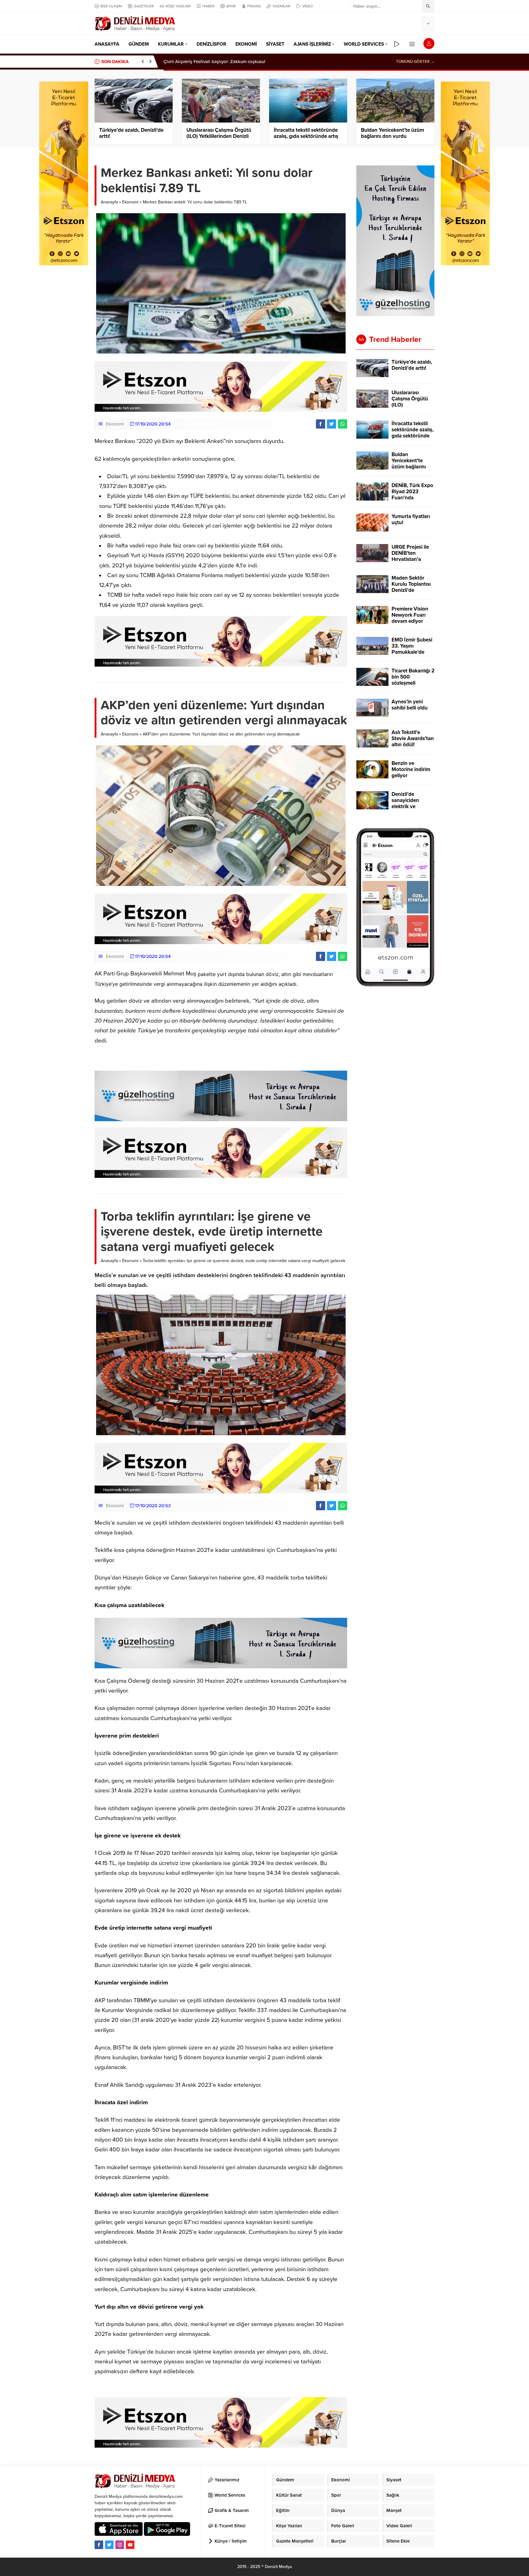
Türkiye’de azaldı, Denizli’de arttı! (198, 62)
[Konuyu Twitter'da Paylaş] (332, 424)
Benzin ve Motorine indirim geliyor (411, 770)
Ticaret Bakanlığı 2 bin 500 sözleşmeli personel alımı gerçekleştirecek (413, 683)
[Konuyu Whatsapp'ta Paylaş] (343, 424)
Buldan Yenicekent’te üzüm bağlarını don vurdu (392, 133)
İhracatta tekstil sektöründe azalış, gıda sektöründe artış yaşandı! (306, 136)
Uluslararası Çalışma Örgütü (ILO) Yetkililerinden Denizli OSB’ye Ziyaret (219, 136)
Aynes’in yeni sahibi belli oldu (410, 705)
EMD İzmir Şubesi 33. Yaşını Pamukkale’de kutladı (412, 649)
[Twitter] (109, 2545)
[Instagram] (120, 2545)
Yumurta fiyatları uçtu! (411, 520)
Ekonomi (130, 202)
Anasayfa (109, 202)
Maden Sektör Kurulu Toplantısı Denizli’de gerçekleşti (411, 587)
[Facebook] (99, 2545)
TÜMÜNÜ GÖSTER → (415, 62)
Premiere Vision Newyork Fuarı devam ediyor (410, 615)
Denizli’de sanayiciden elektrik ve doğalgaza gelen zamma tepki (411, 807)
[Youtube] (130, 2545)
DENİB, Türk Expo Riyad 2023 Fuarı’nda (412, 492)
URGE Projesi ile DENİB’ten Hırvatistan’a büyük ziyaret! (410, 556)
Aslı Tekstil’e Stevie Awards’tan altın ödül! (413, 739)
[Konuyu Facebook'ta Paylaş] (321, 424)
